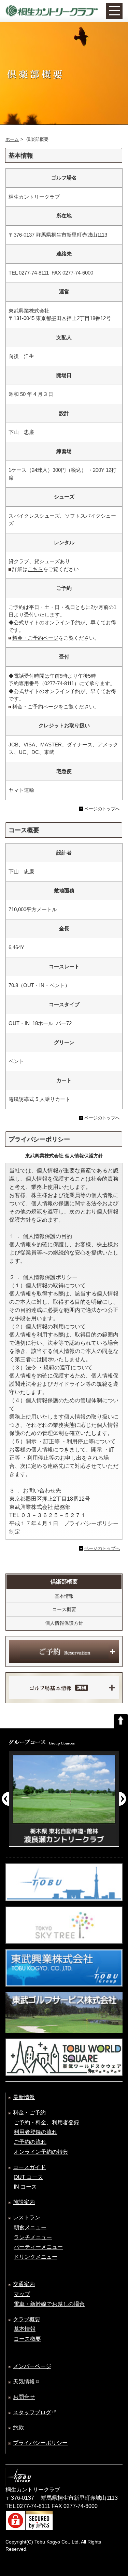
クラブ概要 (27, 2319)
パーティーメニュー (38, 2247)
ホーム (12, 139)
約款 (18, 2427)
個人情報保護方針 (64, 1623)
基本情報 (64, 1596)
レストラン (27, 2218)
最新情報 (24, 2097)
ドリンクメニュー (35, 2257)
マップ (22, 2294)
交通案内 (24, 2284)
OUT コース (28, 2177)
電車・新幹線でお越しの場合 (49, 2304)
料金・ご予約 (29, 2113)
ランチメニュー (33, 2237)
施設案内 (24, 2202)
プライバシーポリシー (40, 2443)
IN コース (25, 2187)
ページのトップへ (102, 809)
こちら (35, 569)
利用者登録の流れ (35, 2132)
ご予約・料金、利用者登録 (46, 2122)
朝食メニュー (30, 2227)
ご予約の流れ (30, 2142)
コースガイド (29, 2167)
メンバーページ (32, 2366)
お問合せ (24, 2397)
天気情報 (24, 2382)
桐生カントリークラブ (52, 11)
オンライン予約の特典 (41, 2152)
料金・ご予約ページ (35, 638)
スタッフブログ (32, 2412)
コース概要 (64, 1609)
